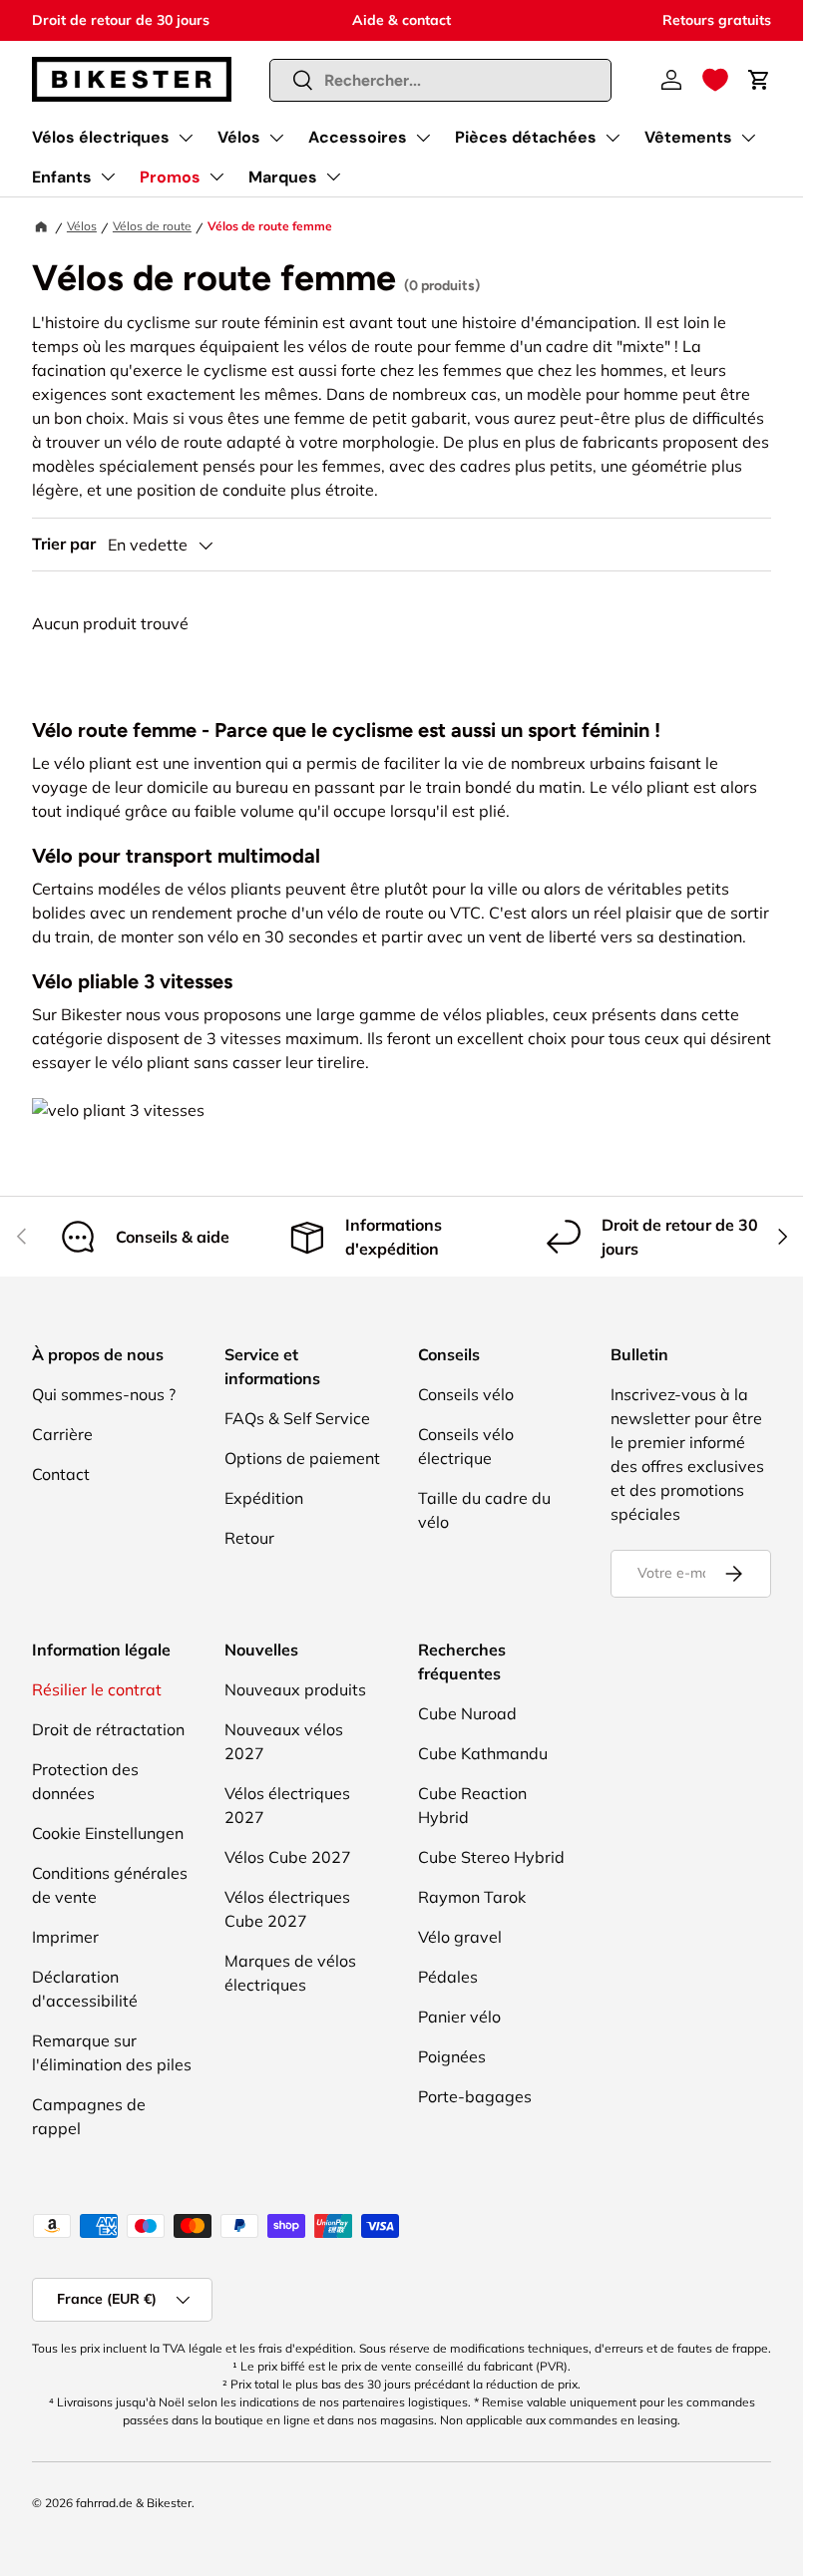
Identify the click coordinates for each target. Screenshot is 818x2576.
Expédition (264, 1498)
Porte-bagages (475, 2096)
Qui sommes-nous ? (104, 1394)
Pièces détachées (526, 137)
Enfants (62, 177)
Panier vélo (459, 2017)
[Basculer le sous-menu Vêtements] (748, 138)
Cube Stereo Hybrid (491, 1857)
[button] (715, 80)
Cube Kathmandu (483, 1753)
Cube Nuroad (467, 1713)
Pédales (448, 1977)
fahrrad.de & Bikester (134, 2503)
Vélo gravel (460, 1937)
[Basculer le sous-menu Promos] (216, 177)
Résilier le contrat (97, 1689)
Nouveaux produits (295, 1689)
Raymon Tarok (472, 1897)
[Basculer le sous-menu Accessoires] (423, 138)
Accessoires (358, 137)
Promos (170, 177)
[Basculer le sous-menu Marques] (333, 177)
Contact (61, 1474)
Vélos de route (152, 226)
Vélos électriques (101, 137)
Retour (249, 1538)
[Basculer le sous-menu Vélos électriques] (186, 138)
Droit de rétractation (108, 1729)
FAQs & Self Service (297, 1418)
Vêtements (688, 137)
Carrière (62, 1434)
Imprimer (65, 1937)
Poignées (452, 2056)
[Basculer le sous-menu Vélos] (276, 138)
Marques (283, 177)
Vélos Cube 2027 (288, 1857)
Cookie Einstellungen (108, 1833)
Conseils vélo (466, 1394)
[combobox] (441, 80)
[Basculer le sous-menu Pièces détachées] (613, 138)
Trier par (64, 544)
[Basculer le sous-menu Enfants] (108, 177)
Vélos (239, 137)
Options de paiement (302, 1458)
